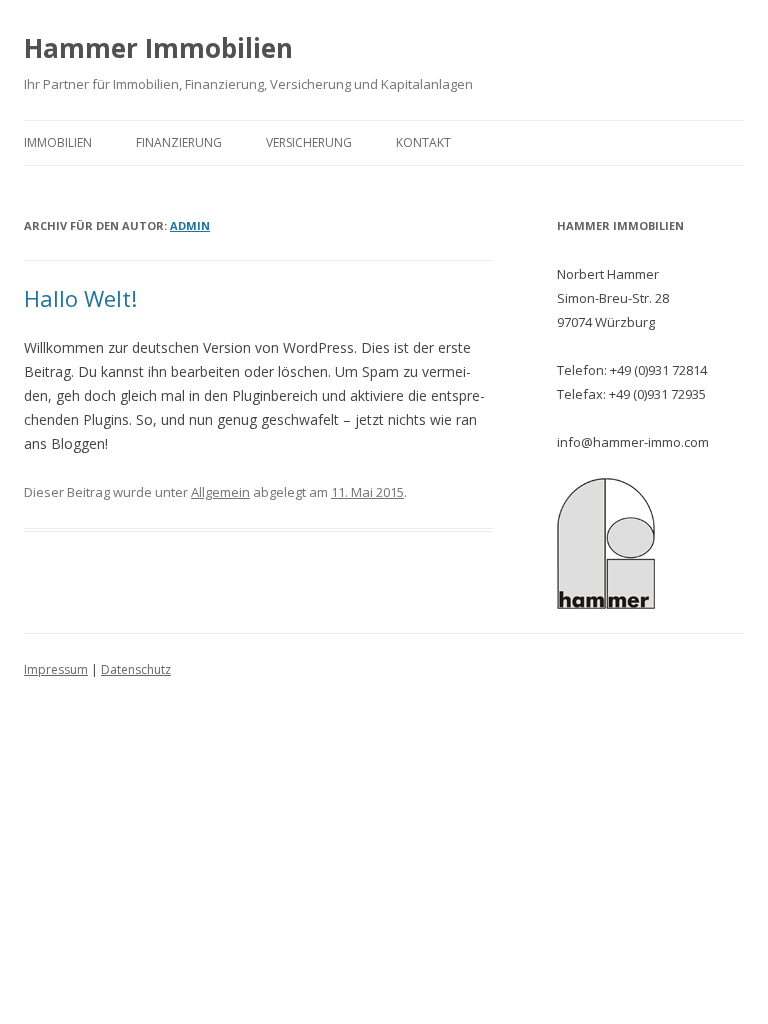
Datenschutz (136, 669)
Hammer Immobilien (158, 48)
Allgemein (220, 492)
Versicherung (309, 142)
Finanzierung (179, 142)
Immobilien (58, 142)
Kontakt (423, 142)
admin (190, 225)
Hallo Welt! (80, 298)
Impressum (56, 669)
